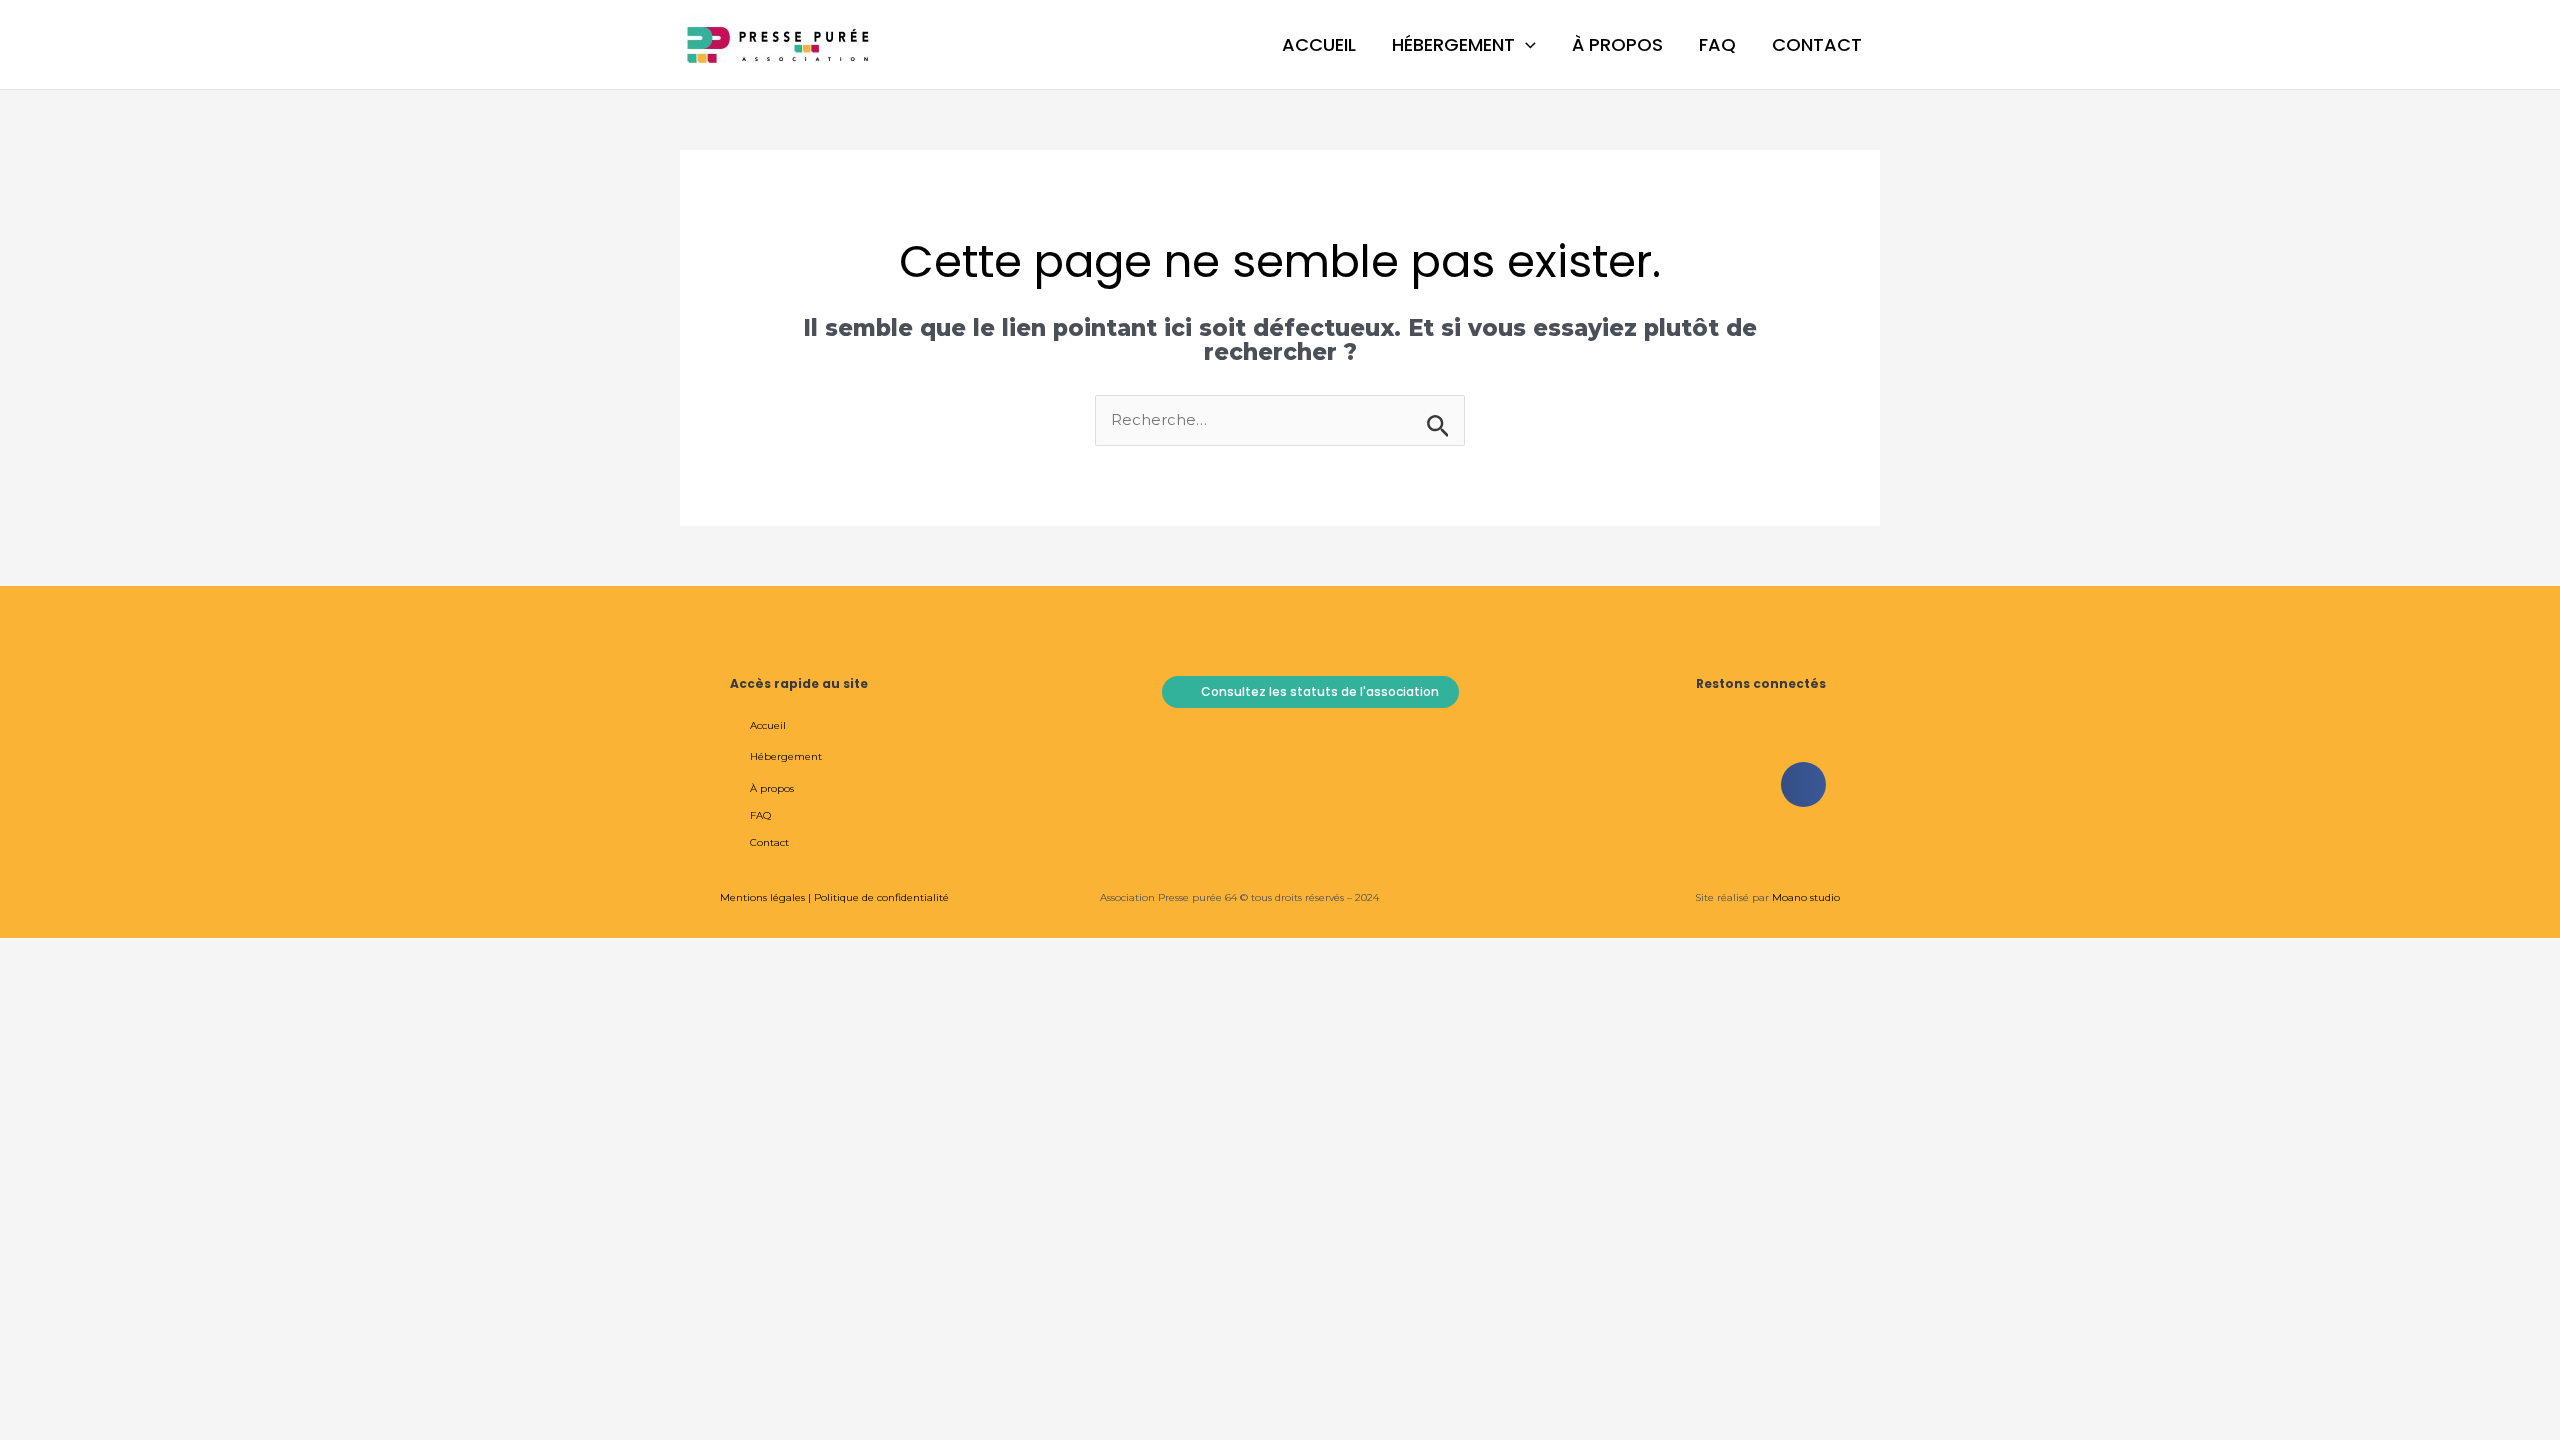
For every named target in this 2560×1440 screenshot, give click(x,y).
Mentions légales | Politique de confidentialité (834, 897)
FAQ (1717, 44)
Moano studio (1804, 897)
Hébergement (1453, 44)
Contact (1817, 44)
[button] (1525, 45)
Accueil (1319, 44)
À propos (1617, 44)
